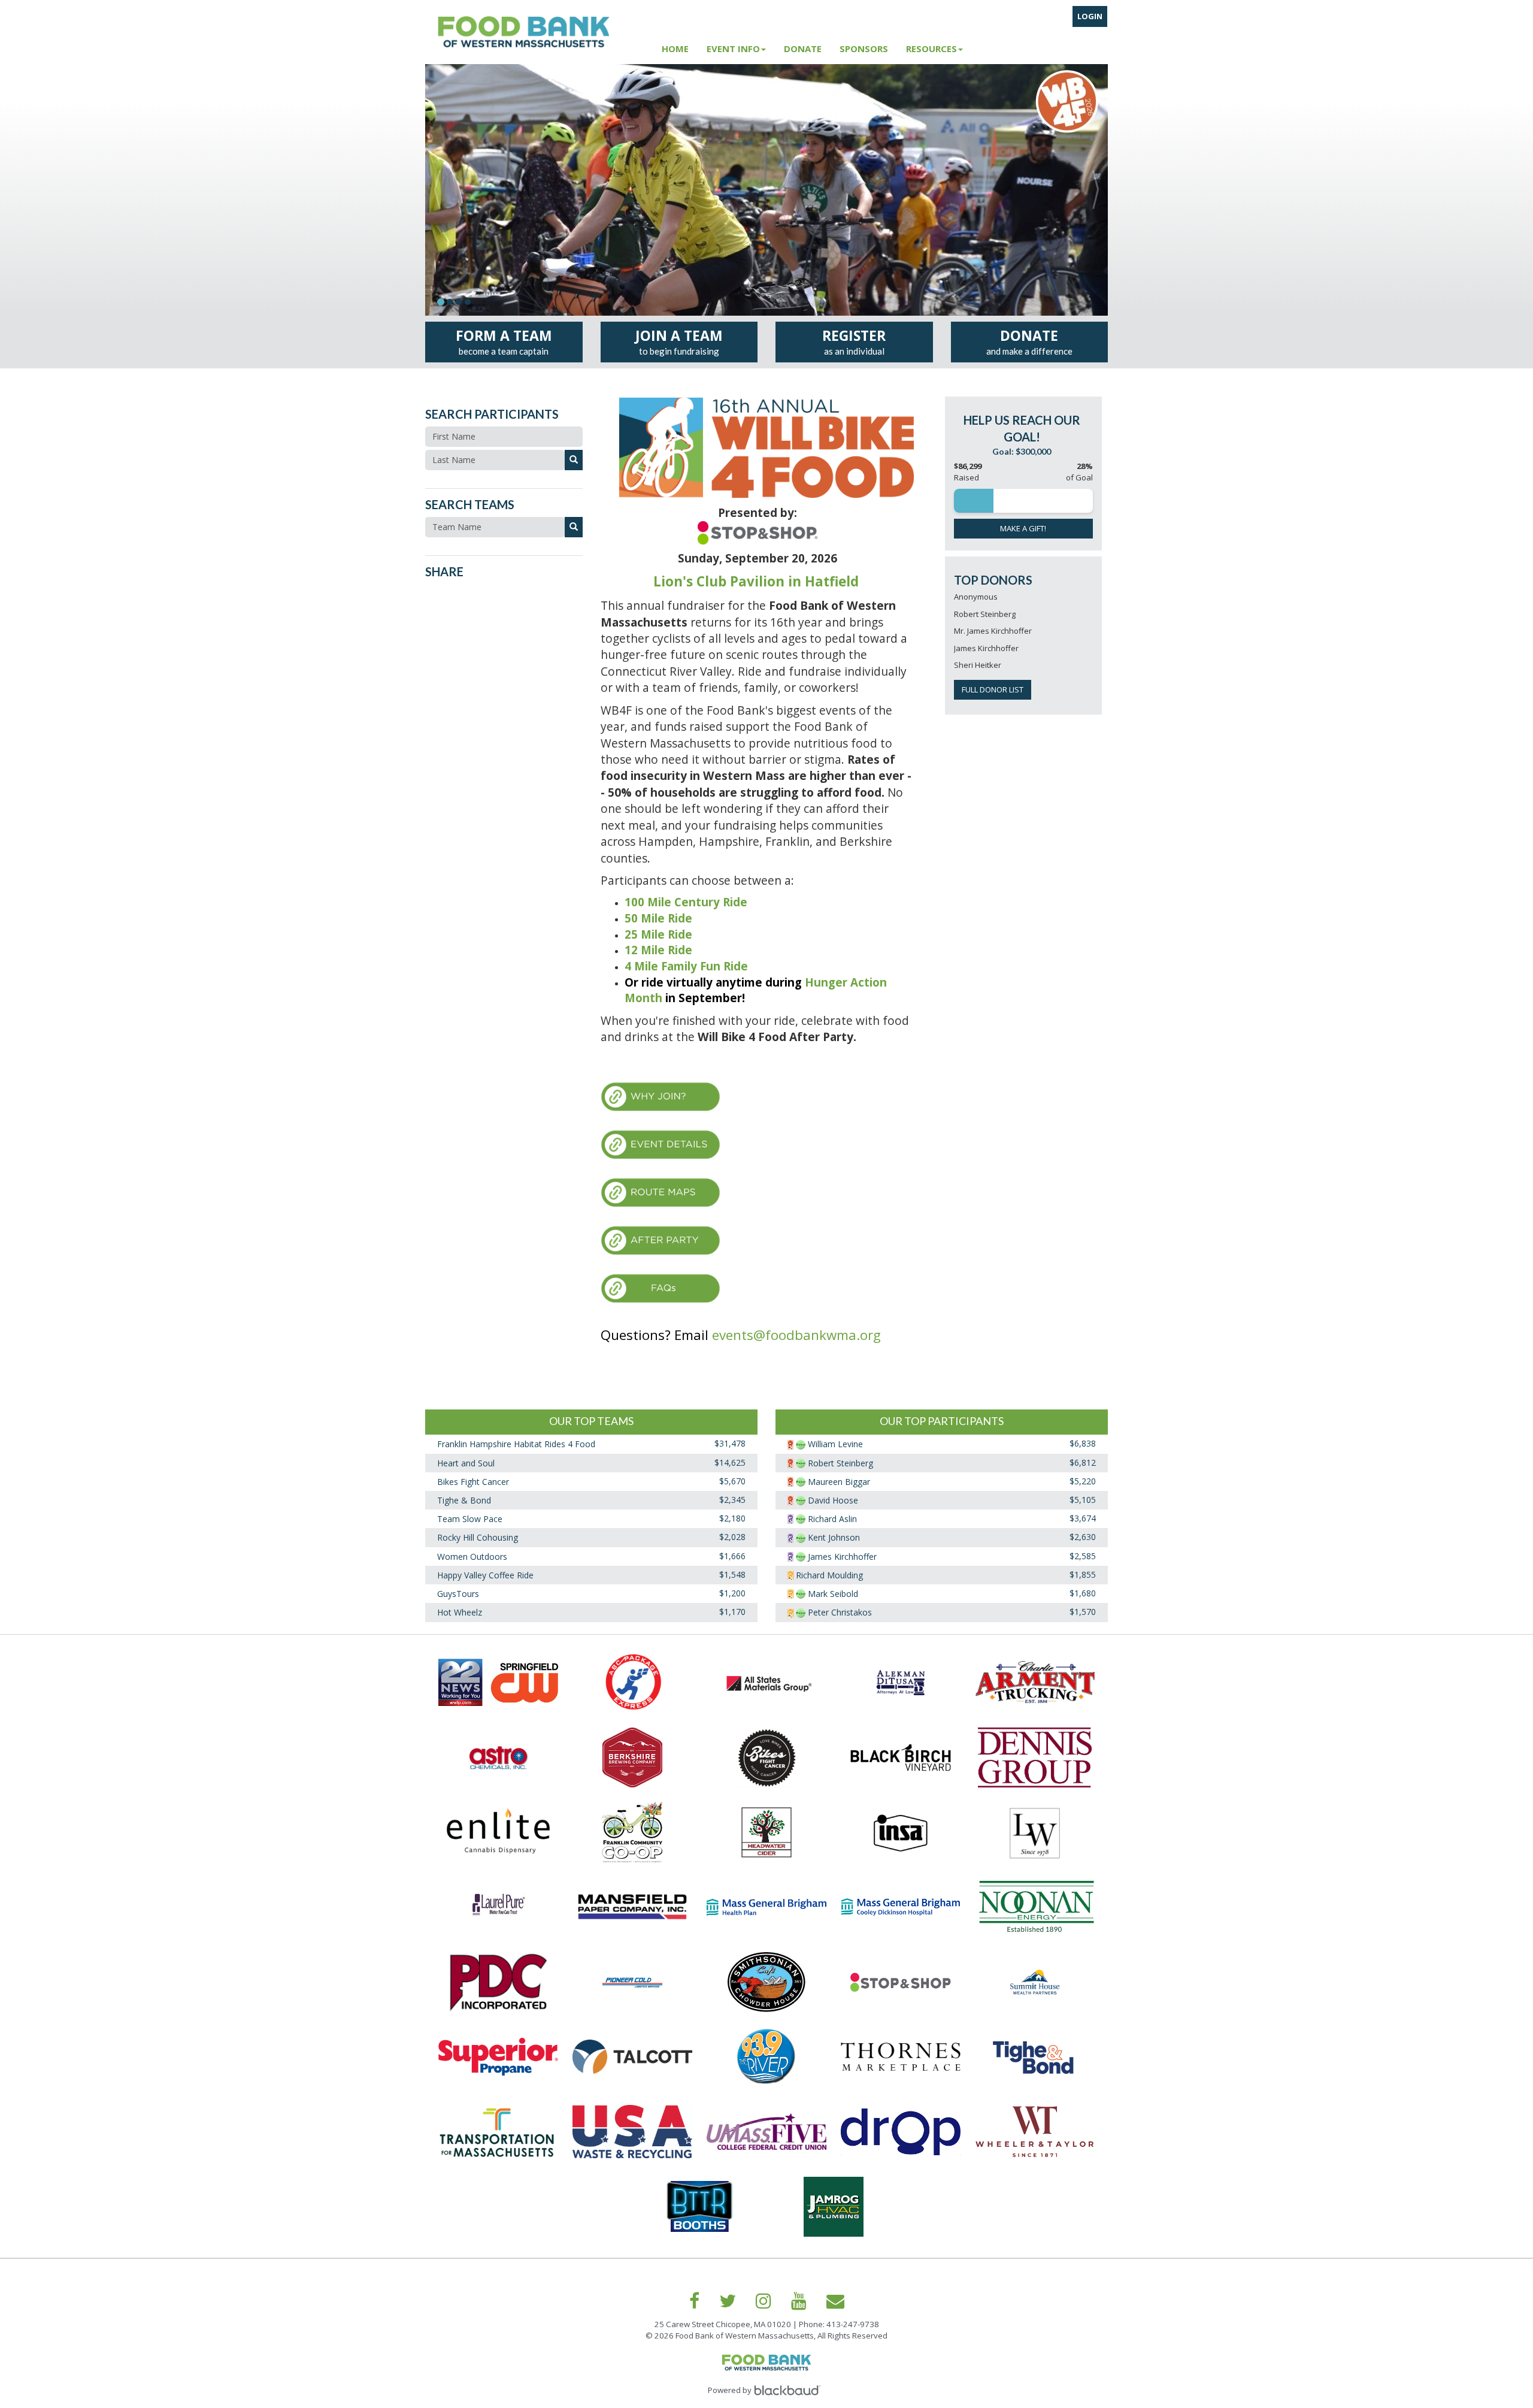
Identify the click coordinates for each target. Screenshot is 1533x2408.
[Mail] (835, 2301)
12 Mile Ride (658, 950)
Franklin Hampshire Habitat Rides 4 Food (516, 1445)
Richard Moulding (829, 1575)
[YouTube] (799, 2301)
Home (675, 49)
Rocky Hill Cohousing (478, 1538)
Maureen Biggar (839, 1482)
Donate (803, 49)
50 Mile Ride (658, 918)
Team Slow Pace (470, 1519)
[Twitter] (728, 2301)
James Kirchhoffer (842, 1557)
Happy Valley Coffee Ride (485, 1575)
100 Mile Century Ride (686, 902)
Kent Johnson (834, 1538)
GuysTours (458, 1594)
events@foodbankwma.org (796, 1335)
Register (854, 341)
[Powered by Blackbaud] (789, 2390)
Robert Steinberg (840, 1463)
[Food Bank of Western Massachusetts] (539, 32)
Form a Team (504, 341)
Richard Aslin (832, 1519)
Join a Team (679, 341)
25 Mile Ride (660, 934)
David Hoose (833, 1500)
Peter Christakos (840, 1613)
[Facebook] (694, 2301)
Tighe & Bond (464, 1500)
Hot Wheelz (460, 1613)
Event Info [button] (733, 49)
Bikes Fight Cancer (473, 1482)
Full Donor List (993, 689)
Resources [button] (931, 49)
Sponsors (864, 49)
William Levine (835, 1445)
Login (1090, 16)
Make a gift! (1023, 528)
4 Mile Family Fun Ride (686, 966)
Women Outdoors (472, 1557)
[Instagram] (764, 2301)
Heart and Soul (466, 1463)
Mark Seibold (833, 1594)
